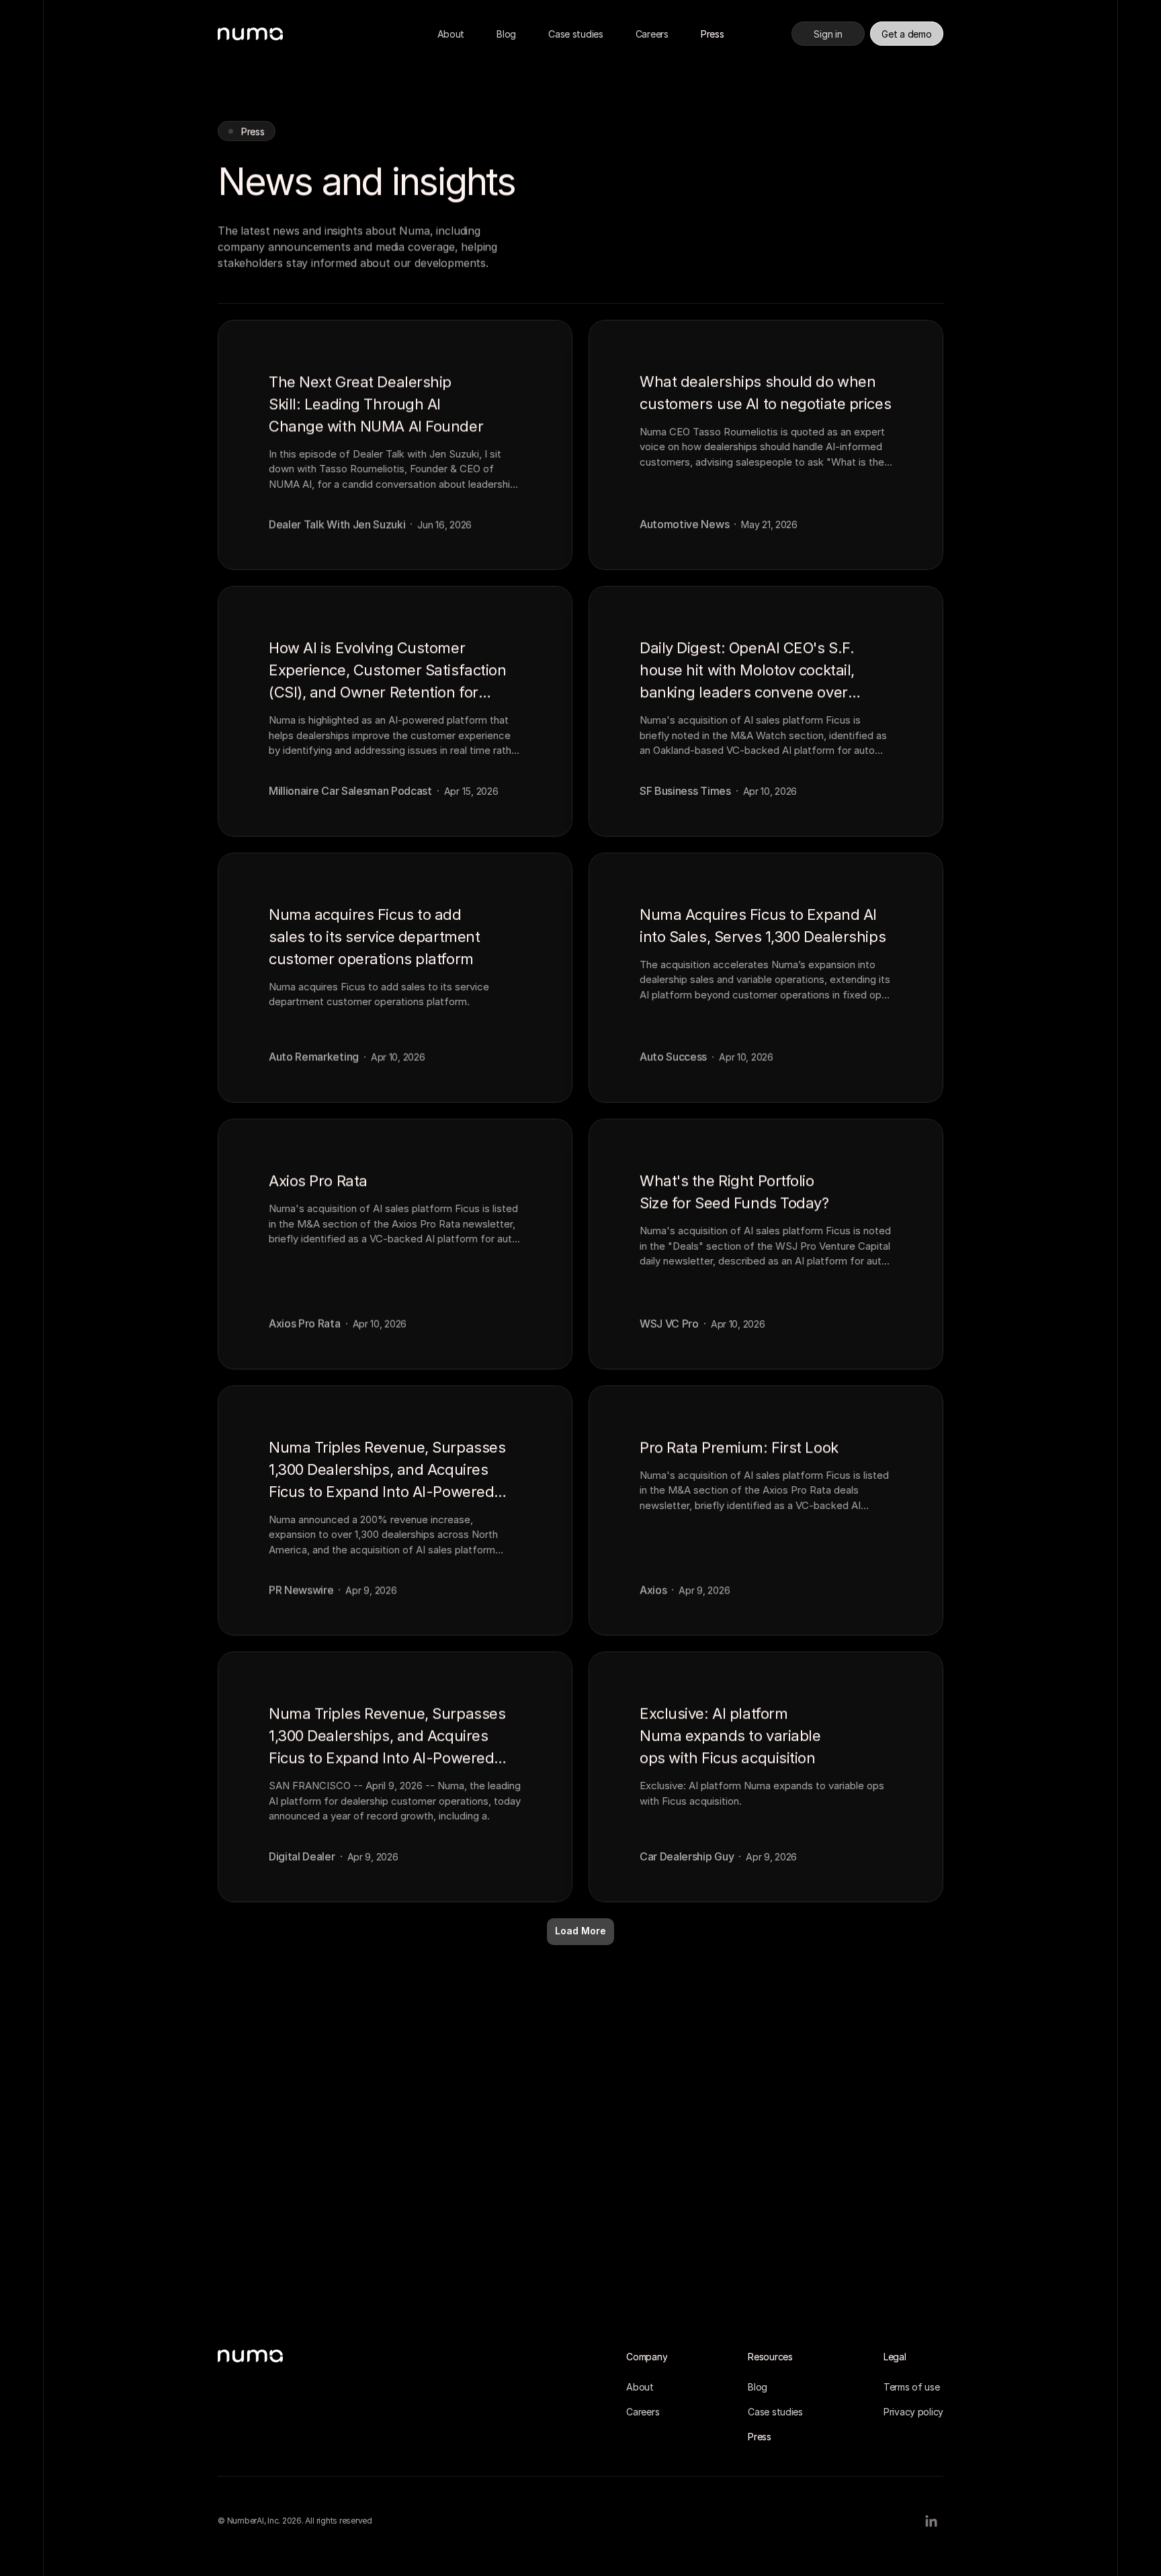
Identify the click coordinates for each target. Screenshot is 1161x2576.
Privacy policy (913, 2412)
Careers (652, 34)
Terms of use (912, 2387)
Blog (506, 34)
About (451, 34)
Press (713, 34)
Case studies (576, 34)
